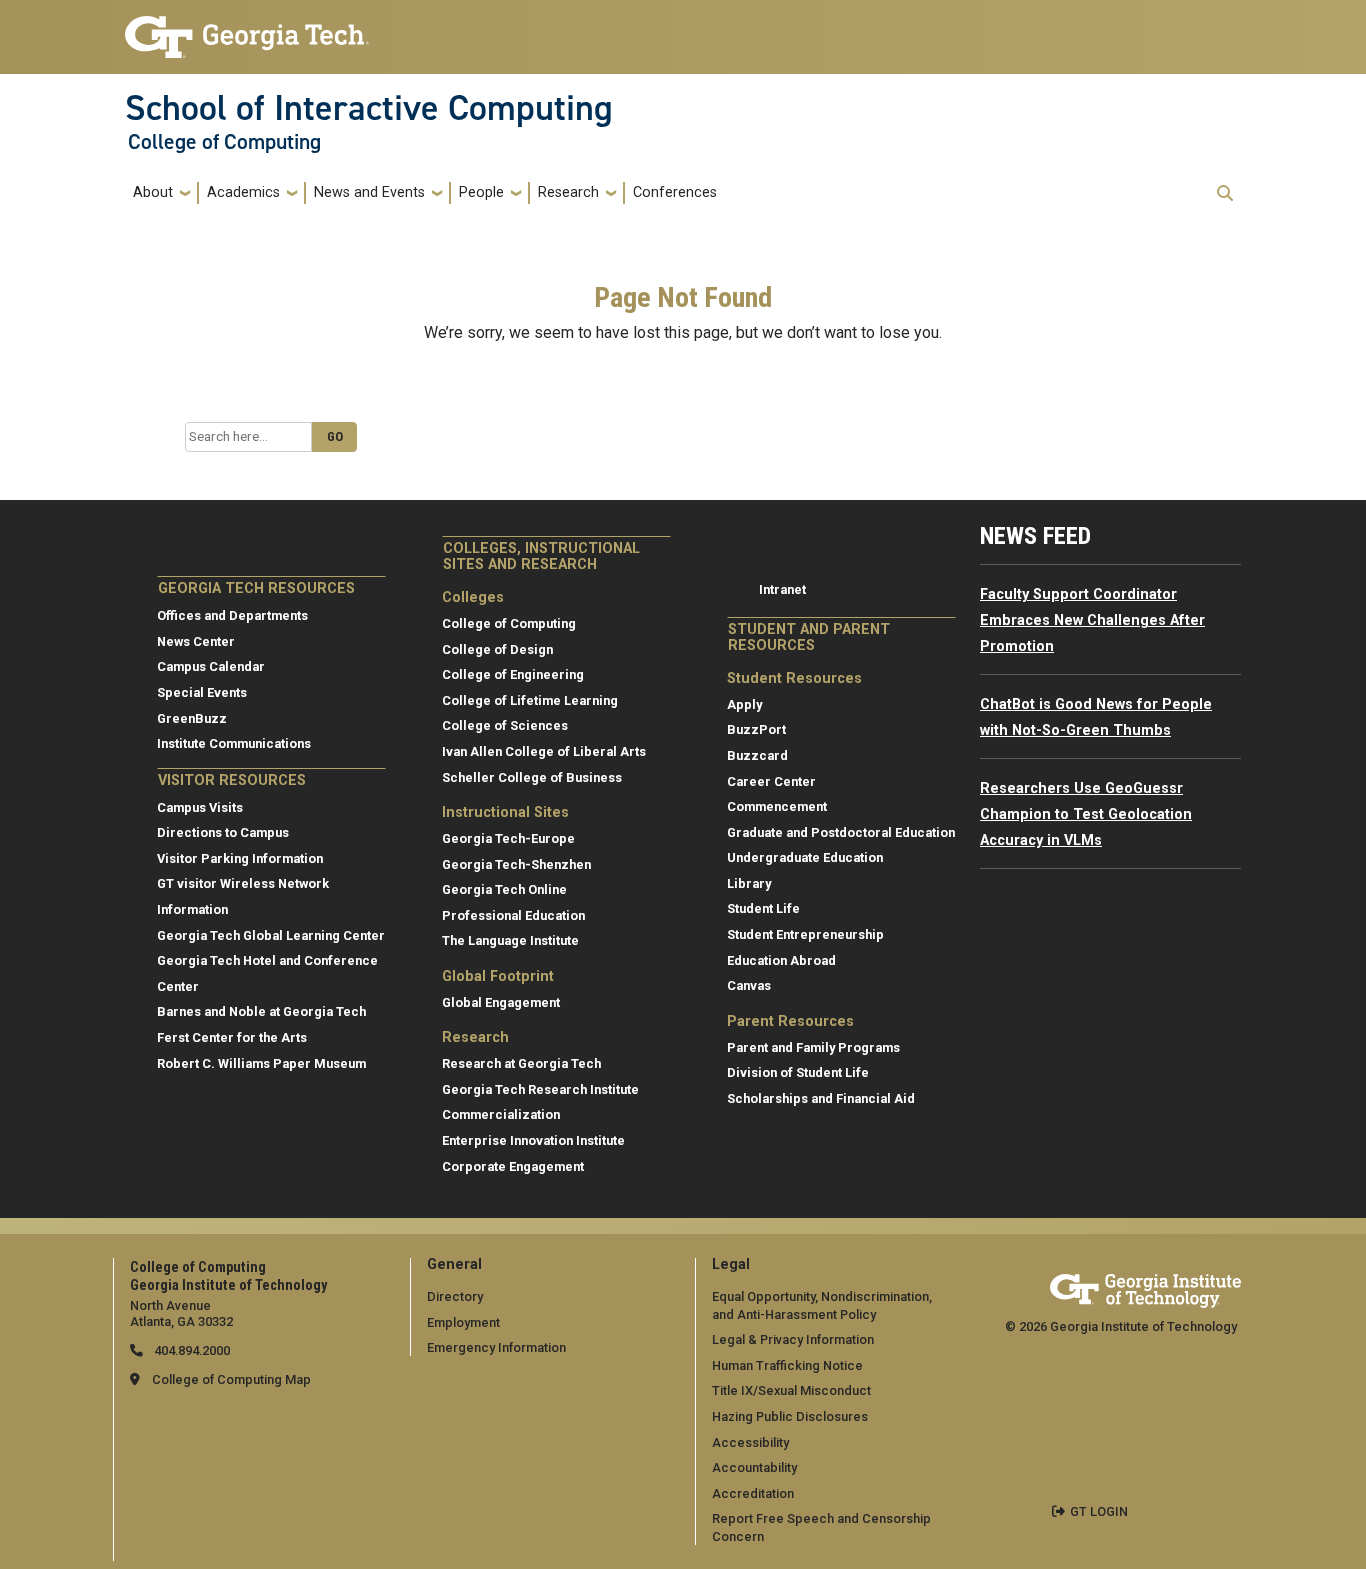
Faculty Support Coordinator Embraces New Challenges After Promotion (1092, 620)
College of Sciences (505, 725)
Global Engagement (501, 1002)
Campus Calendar (211, 666)
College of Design (497, 649)
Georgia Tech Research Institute (540, 1089)
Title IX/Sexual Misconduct (791, 1390)
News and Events (369, 192)
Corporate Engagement (513, 1166)
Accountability (754, 1467)
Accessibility (750, 1442)
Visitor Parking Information (240, 858)
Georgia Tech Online (504, 889)
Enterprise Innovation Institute (533, 1140)
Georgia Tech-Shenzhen (516, 864)
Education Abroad (781, 960)
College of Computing (224, 142)
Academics (243, 192)
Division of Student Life (798, 1072)
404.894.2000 (190, 1350)
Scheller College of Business (532, 777)
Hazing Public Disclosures (790, 1416)
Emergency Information (496, 1347)
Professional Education (513, 915)
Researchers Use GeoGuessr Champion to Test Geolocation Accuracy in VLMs (1086, 814)
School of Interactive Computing (369, 108)
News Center (196, 641)
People (481, 192)
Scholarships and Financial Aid (821, 1098)
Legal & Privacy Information (793, 1339)
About (153, 192)
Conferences (675, 192)
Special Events (202, 692)
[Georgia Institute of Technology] (247, 28)
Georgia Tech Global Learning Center (271, 935)
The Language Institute (510, 940)
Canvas (749, 985)
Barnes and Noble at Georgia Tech (261, 1011)
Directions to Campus (223, 832)
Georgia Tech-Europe (508, 838)
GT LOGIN (1099, 1511)
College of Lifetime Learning (530, 700)
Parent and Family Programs (813, 1047)
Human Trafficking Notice (787, 1365)
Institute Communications (234, 743)
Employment (463, 1322)
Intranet (782, 589)
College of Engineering (513, 674)
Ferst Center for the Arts (232, 1037)
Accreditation (753, 1493)
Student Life (763, 908)
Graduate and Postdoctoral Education (841, 832)
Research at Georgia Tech (521, 1063)
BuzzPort (756, 729)
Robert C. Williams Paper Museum (261, 1063)
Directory (455, 1296)
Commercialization (501, 1114)
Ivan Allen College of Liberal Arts (544, 751)
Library (749, 883)
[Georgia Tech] (1145, 1287)
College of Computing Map (231, 1379)
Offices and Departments (232, 615)
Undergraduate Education (805, 857)
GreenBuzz (192, 718)
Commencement (777, 806)
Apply (744, 704)
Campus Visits (200, 807)
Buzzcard (757, 755)
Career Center (771, 781)
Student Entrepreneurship (805, 934)
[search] (1225, 193)
